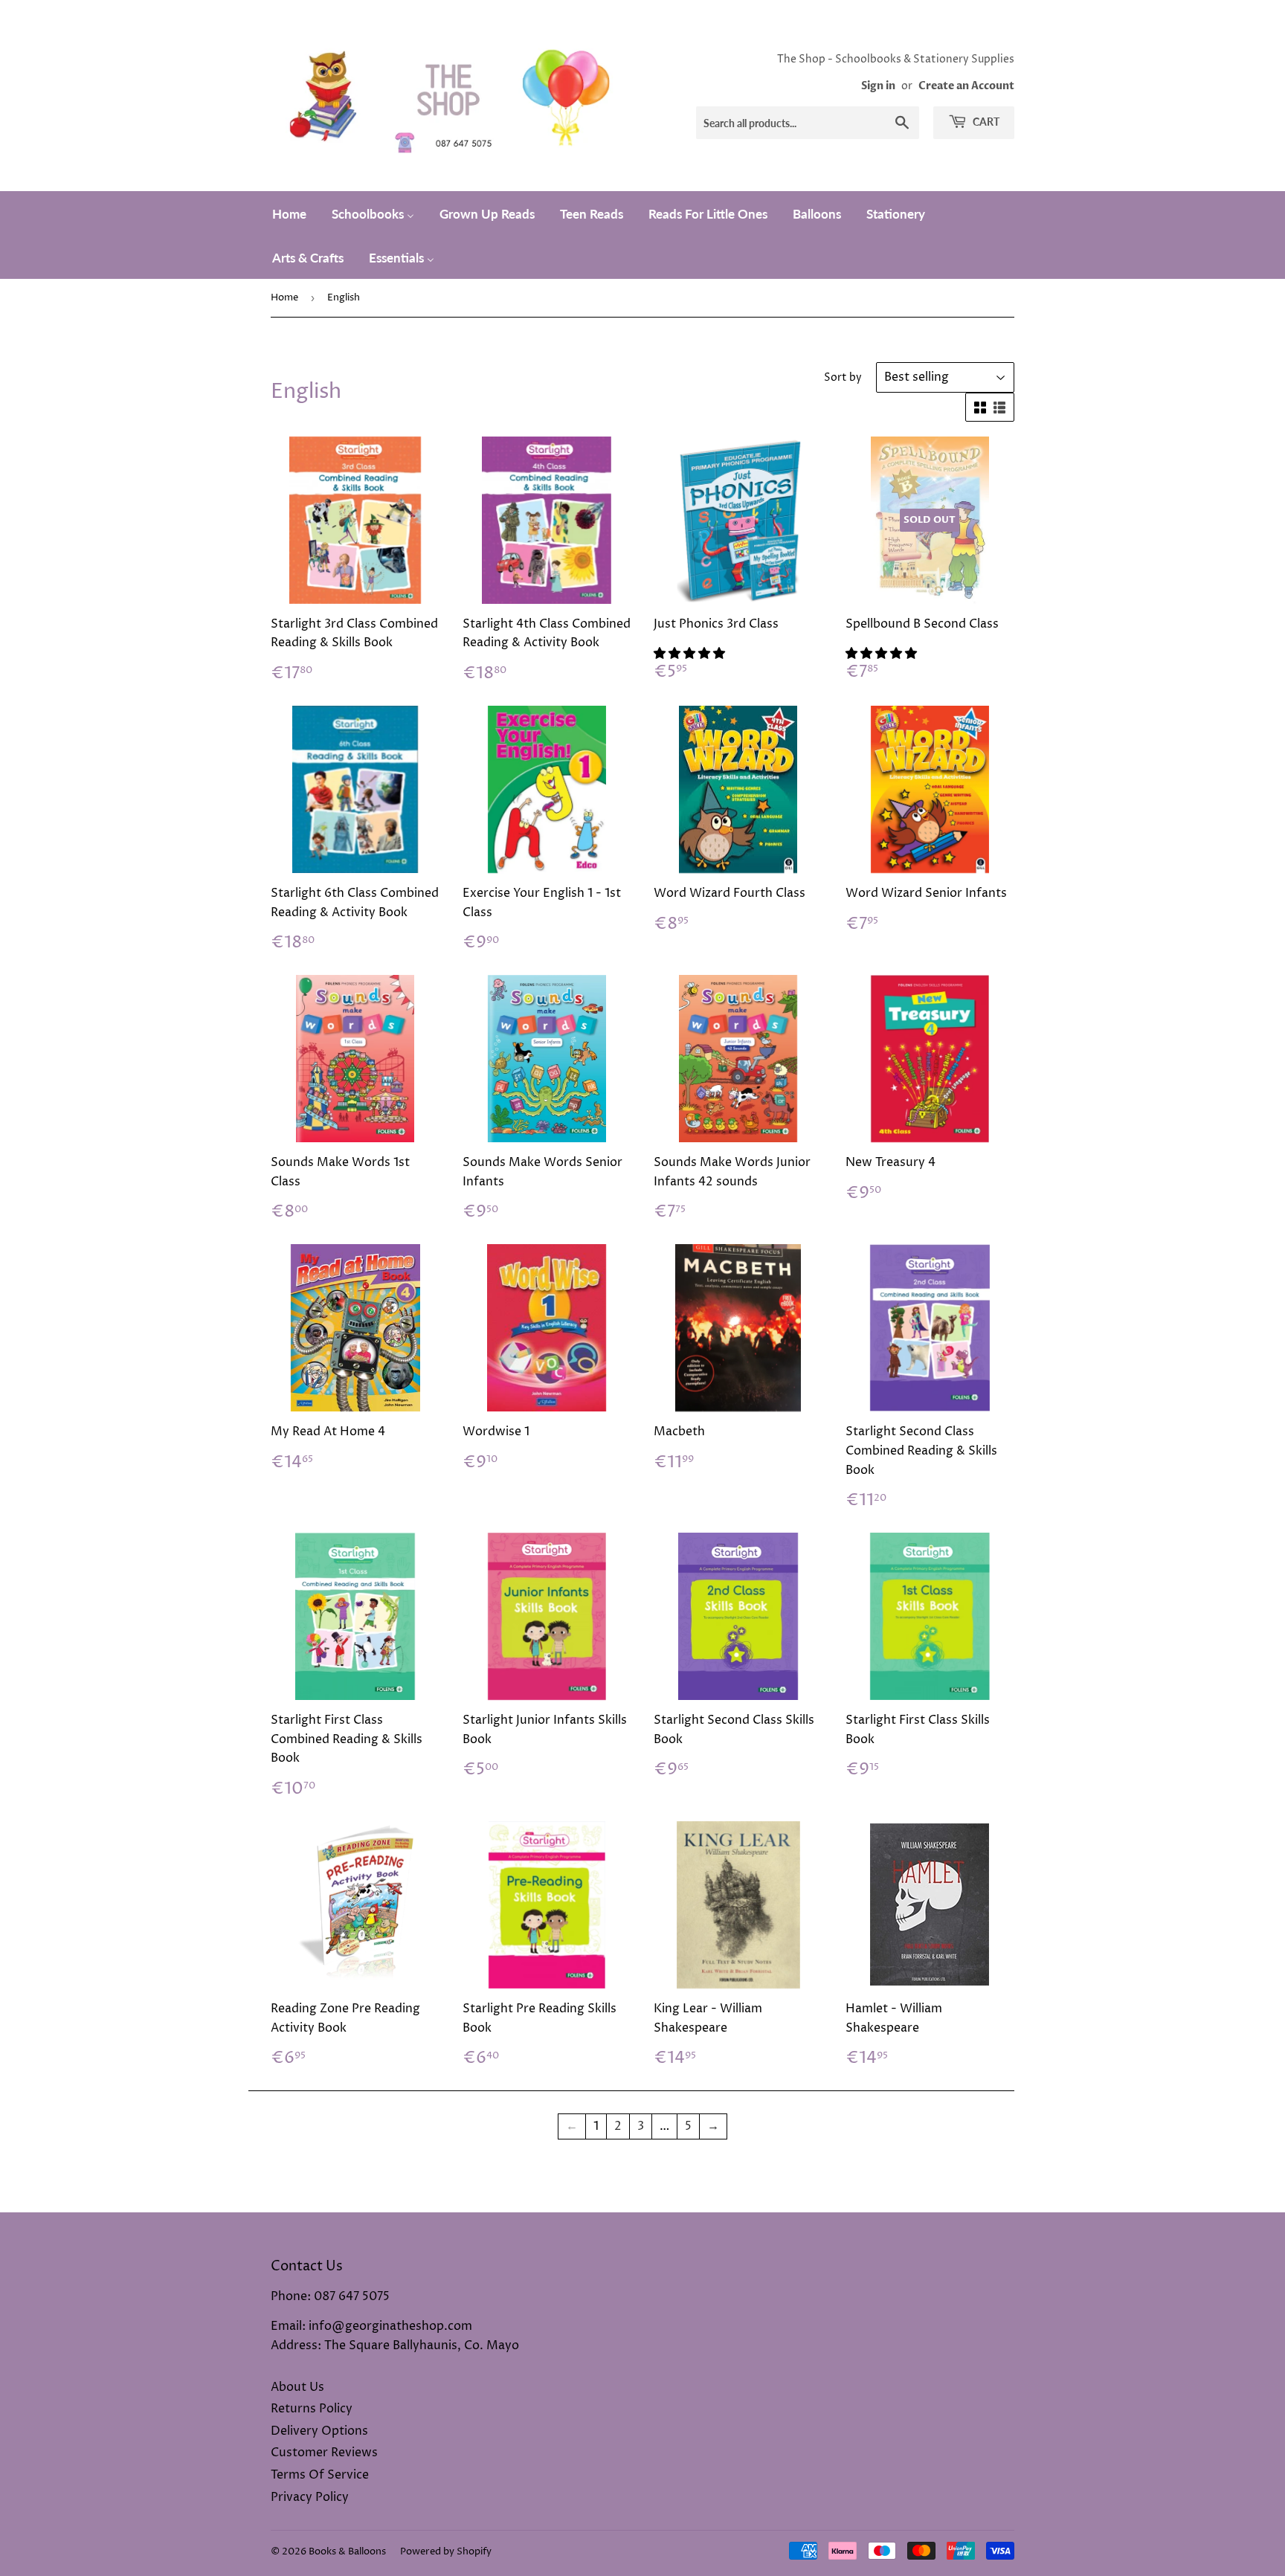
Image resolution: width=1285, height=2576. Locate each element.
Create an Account (966, 86)
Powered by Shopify (446, 2551)
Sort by (843, 377)
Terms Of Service (320, 2475)
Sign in (878, 86)
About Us (297, 2387)
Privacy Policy (310, 2497)
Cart (985, 122)
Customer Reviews (324, 2453)
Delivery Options (319, 2431)
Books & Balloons (347, 2551)
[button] (691, 654)
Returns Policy (312, 2409)
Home (284, 297)
